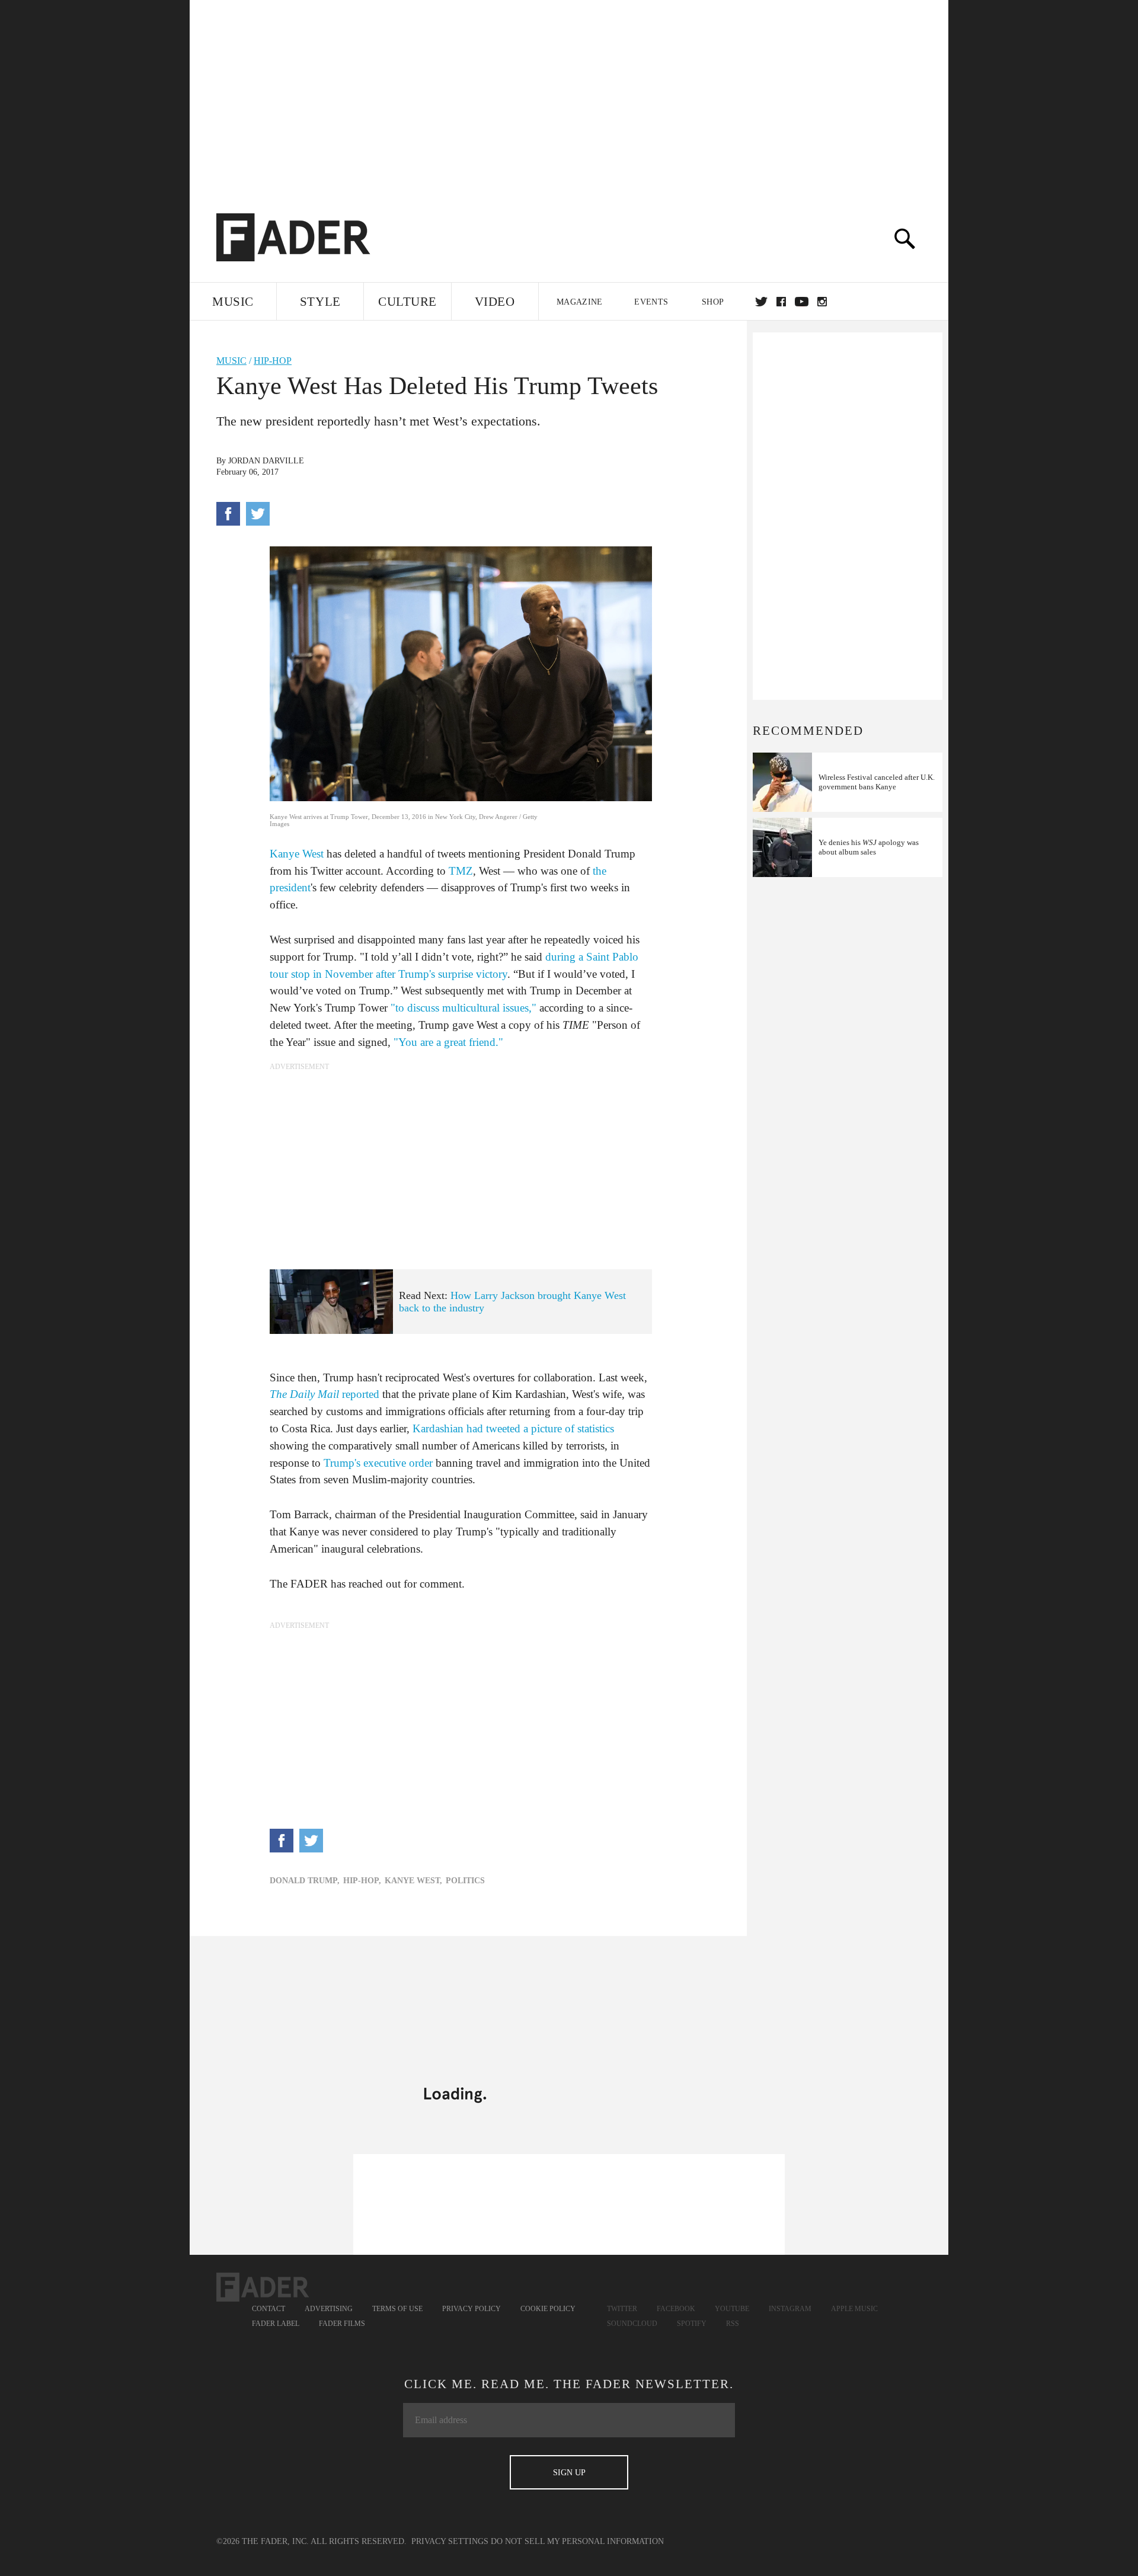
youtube (802, 302)
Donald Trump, (305, 1881)
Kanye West (297, 854)
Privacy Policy (471, 2309)
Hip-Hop (273, 361)
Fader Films (342, 2324)
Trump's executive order (378, 1463)
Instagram (790, 2309)
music (231, 361)
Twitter (761, 302)
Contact (268, 2309)
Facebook (676, 2309)
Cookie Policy (548, 2309)
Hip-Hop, (362, 1881)
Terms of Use (397, 2309)
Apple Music (854, 2309)
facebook (781, 302)
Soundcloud (632, 2324)
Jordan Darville (266, 461)
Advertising (329, 2309)
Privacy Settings (450, 2541)
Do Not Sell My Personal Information (577, 2541)
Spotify (692, 2324)
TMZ (461, 871)
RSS (733, 2324)
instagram (822, 302)
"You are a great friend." (448, 1042)
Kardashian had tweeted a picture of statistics (513, 1428)
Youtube (732, 2309)
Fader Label (276, 2324)
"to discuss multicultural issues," (463, 1008)
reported (325, 1394)
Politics (465, 1881)
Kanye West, (413, 1881)
